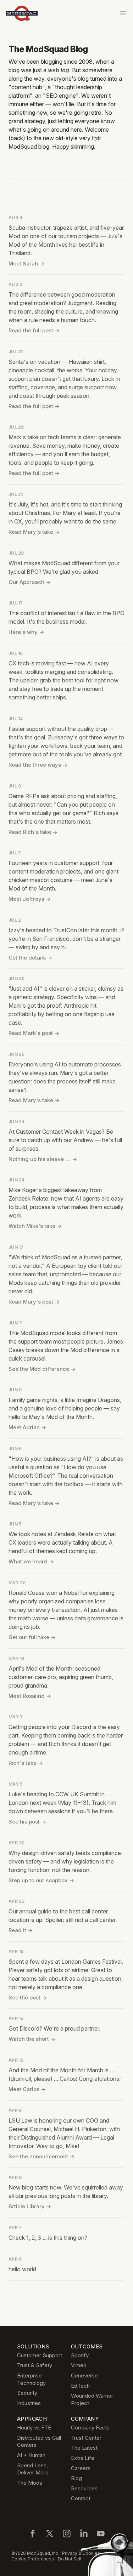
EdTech (80, 2386)
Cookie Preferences (33, 2559)
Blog (76, 2478)
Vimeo (79, 2365)
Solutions (33, 2346)
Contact (81, 2498)
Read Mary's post (34, 1302)
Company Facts (90, 2428)
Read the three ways (38, 765)
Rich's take (26, 1763)
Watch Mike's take (35, 1226)
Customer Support (40, 2355)
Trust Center (86, 2438)
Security (27, 2393)
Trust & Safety (35, 2365)
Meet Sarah (26, 264)
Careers (81, 2468)
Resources (84, 2488)
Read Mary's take (34, 532)
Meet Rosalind (30, 1696)
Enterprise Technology (31, 2379)
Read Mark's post (34, 1033)
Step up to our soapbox (41, 1880)
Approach (32, 2419)
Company (85, 2419)
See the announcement (41, 2156)
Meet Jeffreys (30, 899)
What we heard (31, 1561)
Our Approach (30, 582)
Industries (29, 2403)
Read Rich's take (33, 832)
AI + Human (31, 2455)
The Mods (30, 2483)
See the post (28, 1997)
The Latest (84, 2448)
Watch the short (32, 2039)
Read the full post (34, 330)
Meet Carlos (27, 2089)
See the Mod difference (42, 1369)
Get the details (30, 958)
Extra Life (83, 2458)
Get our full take (32, 1637)
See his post (27, 1822)
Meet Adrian (27, 1427)
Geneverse (84, 2375)
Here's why (26, 632)
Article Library (30, 2206)
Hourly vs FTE (34, 2428)
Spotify (80, 2355)
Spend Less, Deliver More (33, 2469)
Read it (21, 1930)
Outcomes (87, 2346)
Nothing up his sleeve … (43, 1159)
